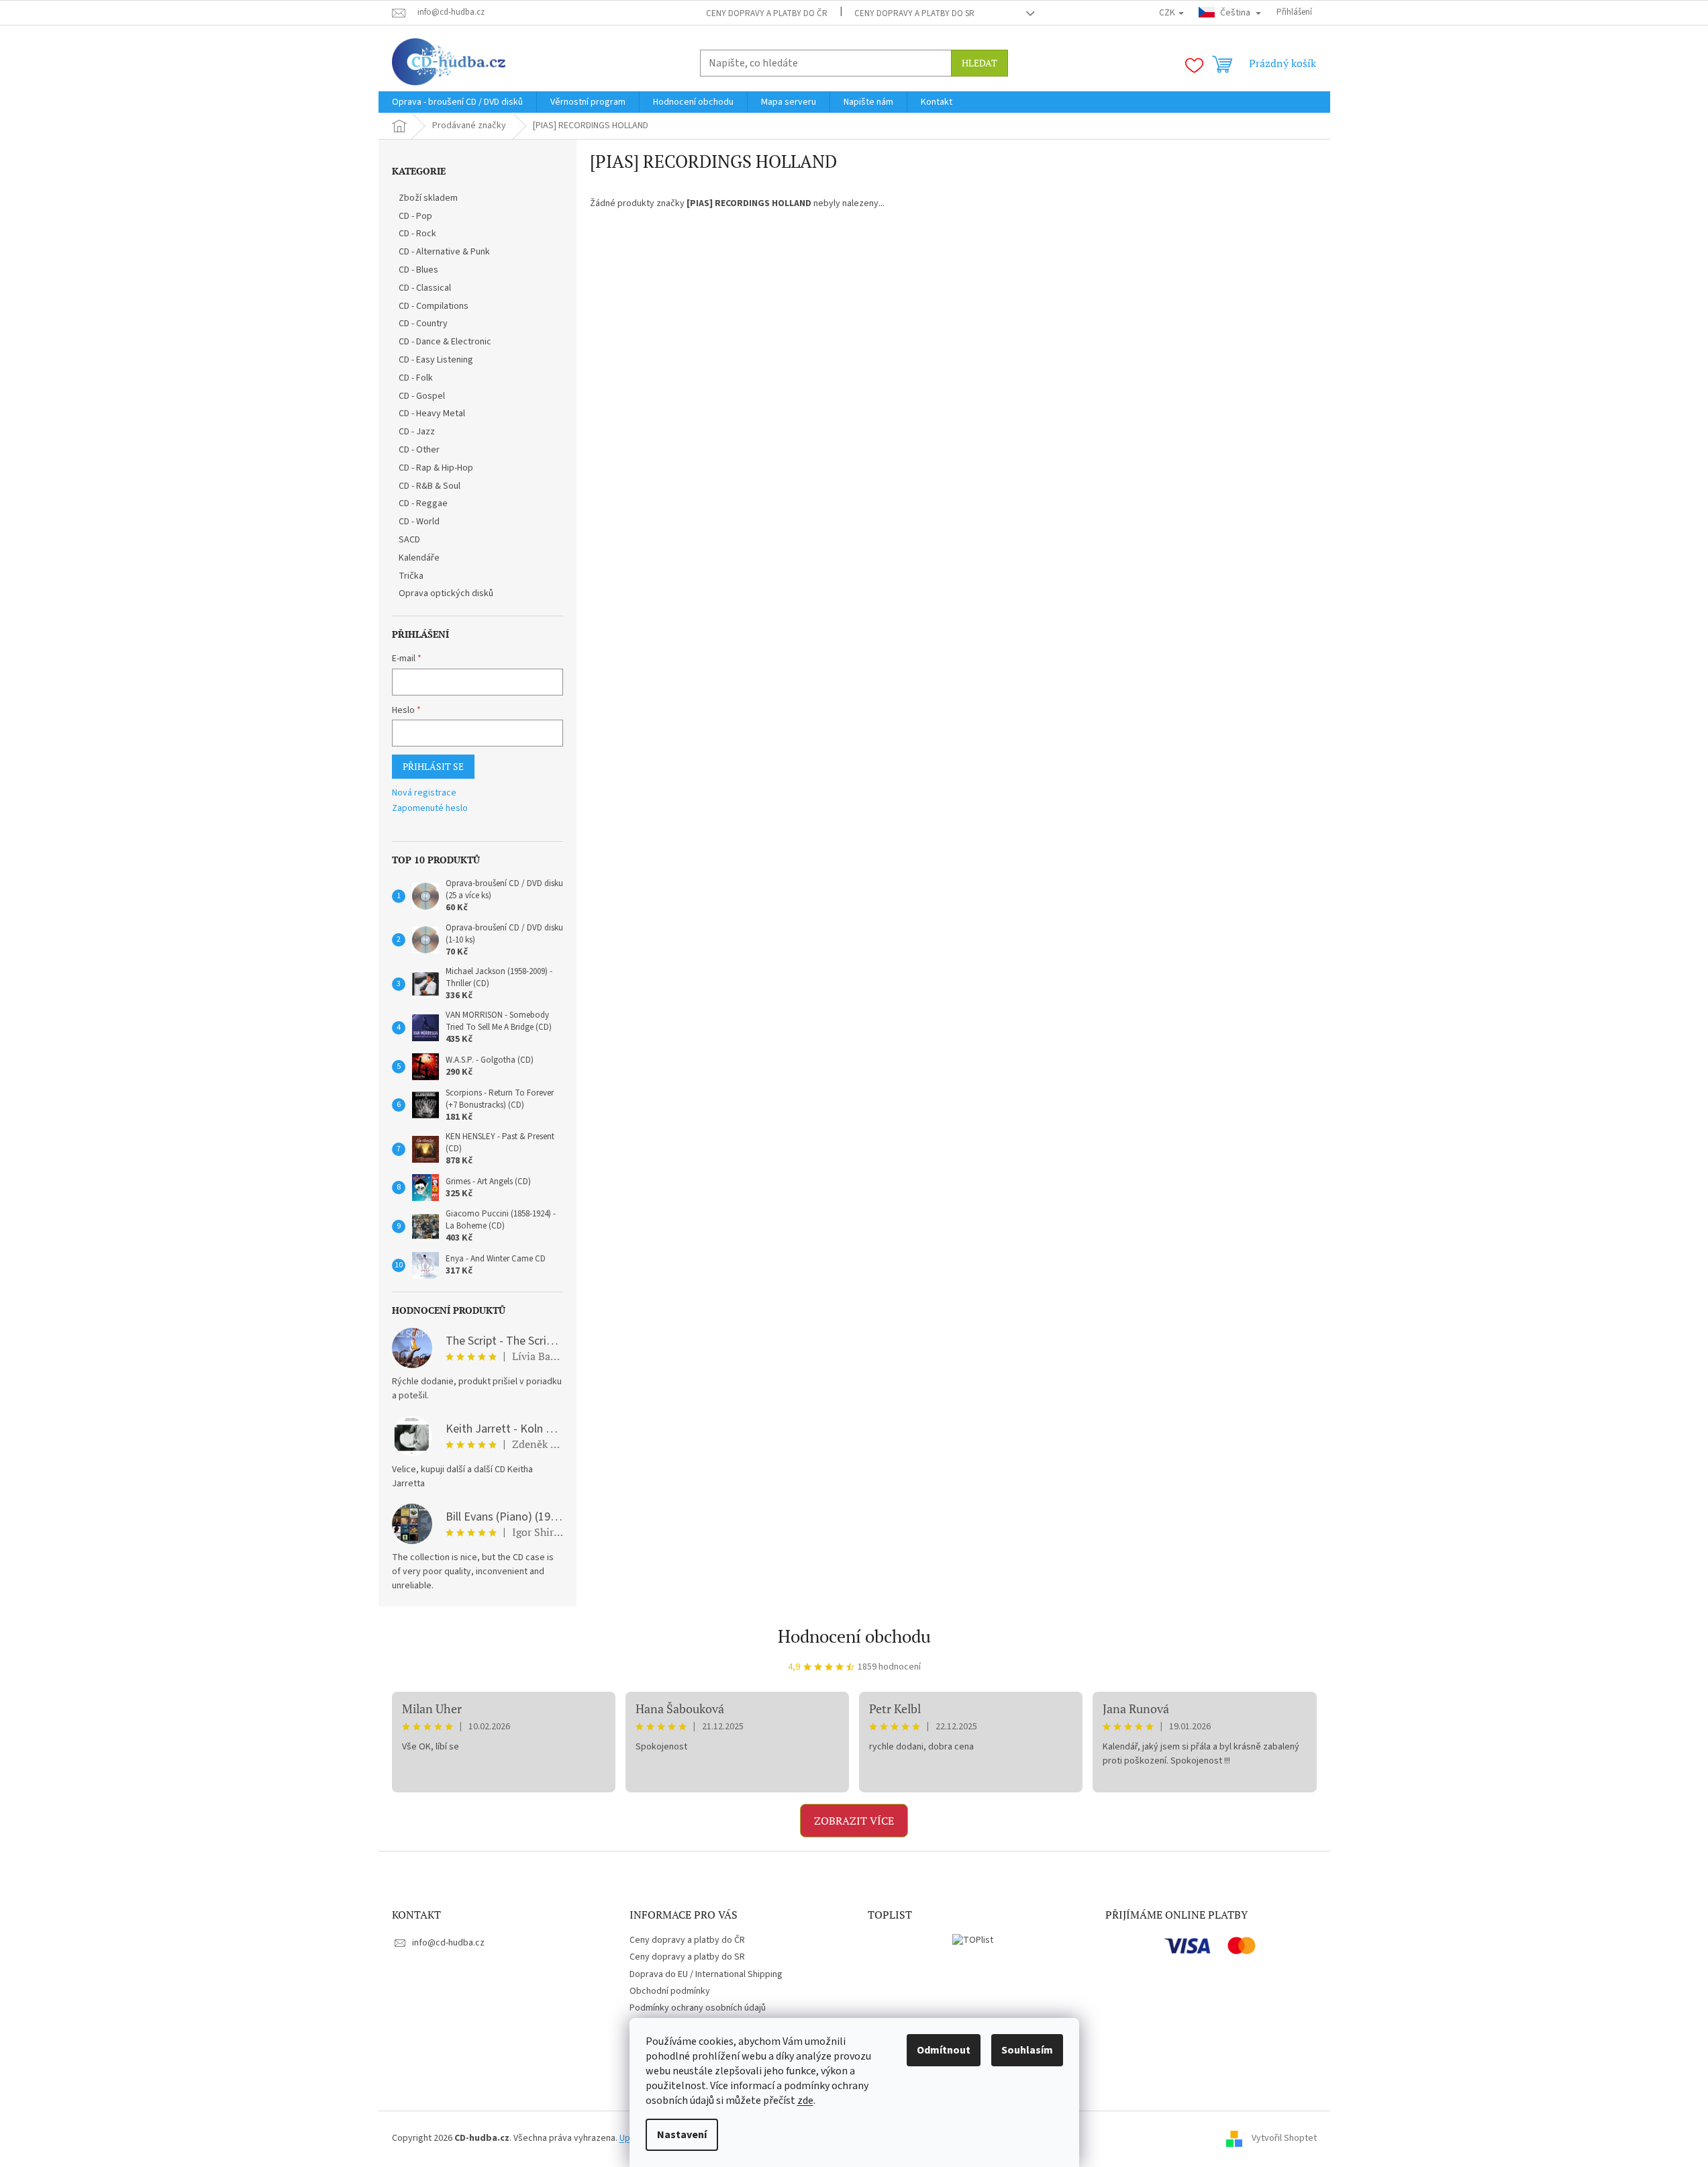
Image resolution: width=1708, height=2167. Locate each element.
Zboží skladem (428, 198)
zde (805, 2101)
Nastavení (682, 2135)
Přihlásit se (433, 766)
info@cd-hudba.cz (448, 1943)
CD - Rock (417, 234)
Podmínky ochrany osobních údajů (698, 2008)
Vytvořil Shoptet (1284, 2138)
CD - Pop (415, 216)
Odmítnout (944, 2050)
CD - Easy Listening (436, 360)
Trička (411, 576)
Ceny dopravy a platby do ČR (767, 13)
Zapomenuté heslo (430, 809)
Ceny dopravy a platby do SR (914, 13)
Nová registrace (424, 793)
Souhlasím (1027, 2050)
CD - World (419, 522)
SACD (409, 540)
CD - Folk (416, 378)
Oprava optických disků (446, 593)
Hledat (979, 63)
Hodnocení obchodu (854, 1636)
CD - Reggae (423, 503)
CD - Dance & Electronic (445, 342)
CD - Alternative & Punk (444, 252)
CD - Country (423, 324)
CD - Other (419, 450)
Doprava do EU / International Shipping (706, 1974)
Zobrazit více (854, 1821)
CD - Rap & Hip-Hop (436, 468)
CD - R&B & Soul (430, 486)
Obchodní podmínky (670, 1991)
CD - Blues (418, 270)
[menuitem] (457, 102)
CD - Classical (425, 288)
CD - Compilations (434, 306)
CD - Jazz (417, 432)
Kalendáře (419, 558)
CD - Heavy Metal (432, 414)
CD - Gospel (422, 396)
